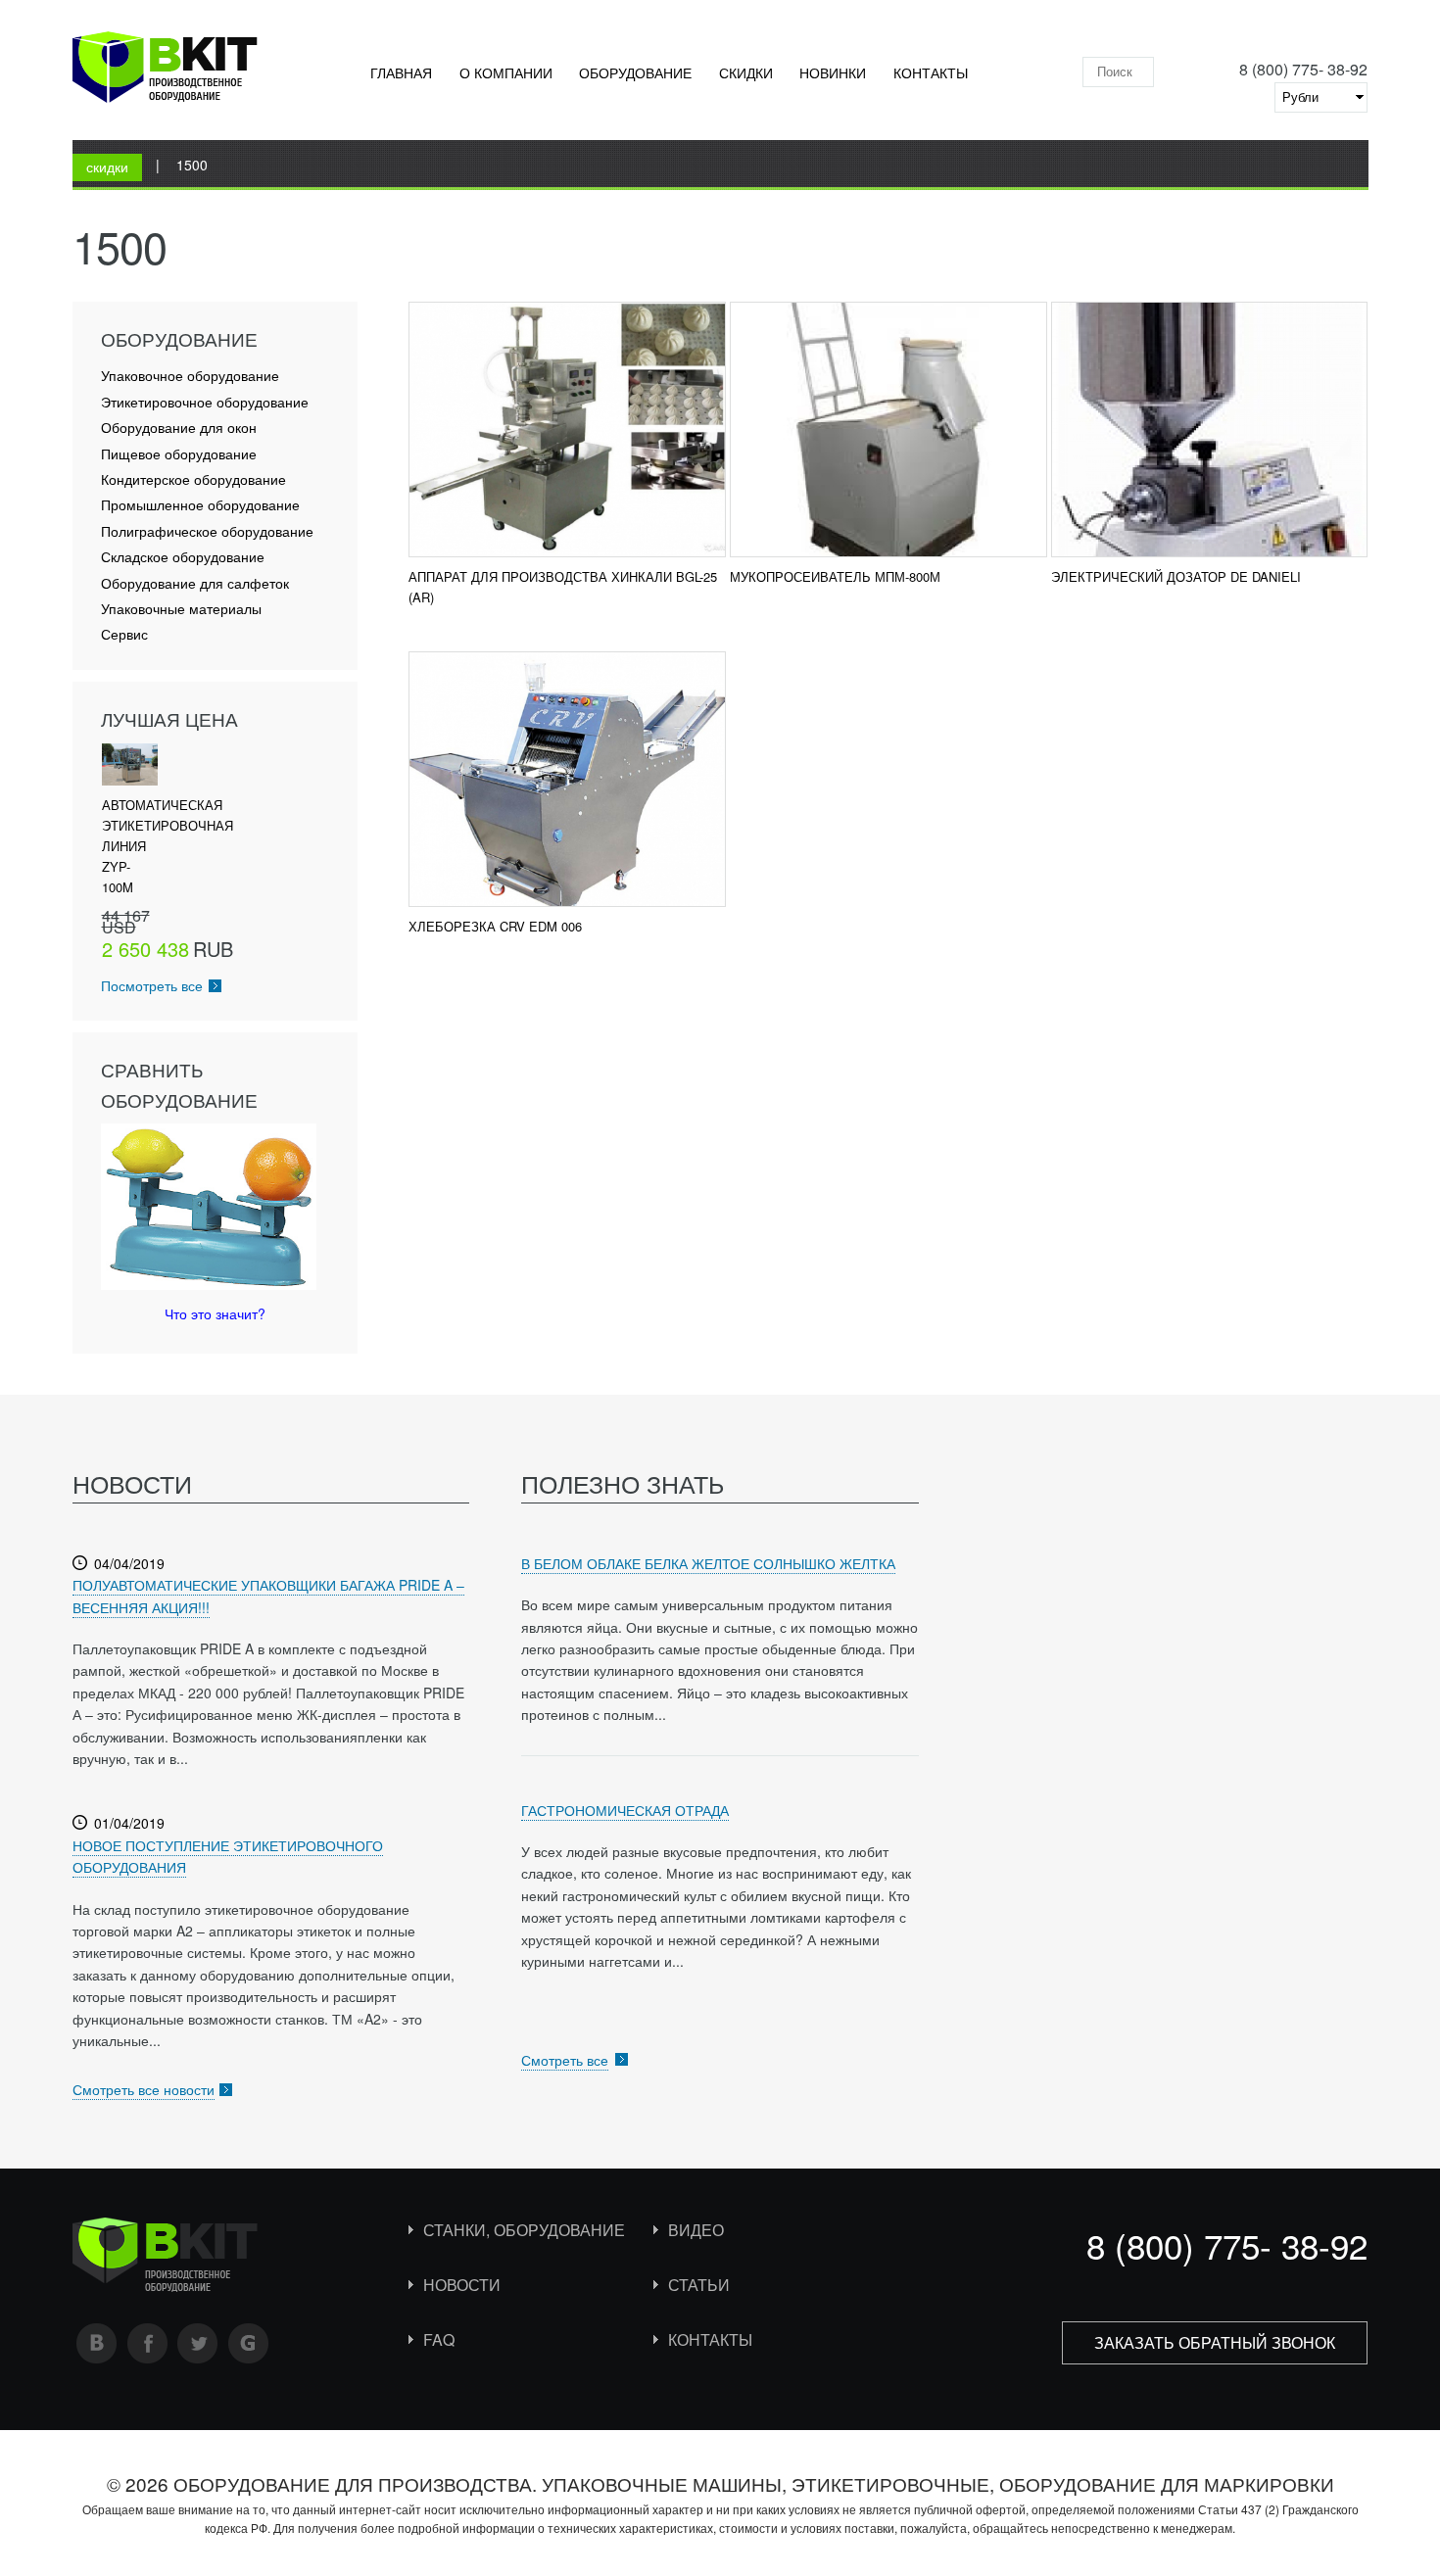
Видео (696, 2230)
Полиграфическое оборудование (207, 531)
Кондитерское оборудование (193, 479)
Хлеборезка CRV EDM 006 (495, 926)
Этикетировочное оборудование (205, 402)
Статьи (699, 2285)
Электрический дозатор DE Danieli (1176, 576)
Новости (462, 2285)
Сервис (124, 634)
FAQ (439, 2339)
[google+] (249, 2343)
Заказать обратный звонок (1215, 2342)
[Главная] (165, 71)
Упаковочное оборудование (190, 376)
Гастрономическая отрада (625, 1810)
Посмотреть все (152, 985)
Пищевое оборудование (179, 454)
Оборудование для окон (179, 428)
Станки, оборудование (524, 2230)
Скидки (746, 72)
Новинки (833, 72)
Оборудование (635, 72)
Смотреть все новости (144, 2089)
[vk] (97, 2343)
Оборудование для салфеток (195, 583)
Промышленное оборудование (200, 505)
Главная (401, 72)
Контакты (931, 72)
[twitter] (198, 2343)
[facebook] (148, 2343)
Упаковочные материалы (181, 609)
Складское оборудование (183, 557)
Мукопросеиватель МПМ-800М (835, 576)
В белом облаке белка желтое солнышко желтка (708, 1563)
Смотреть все (565, 2060)
